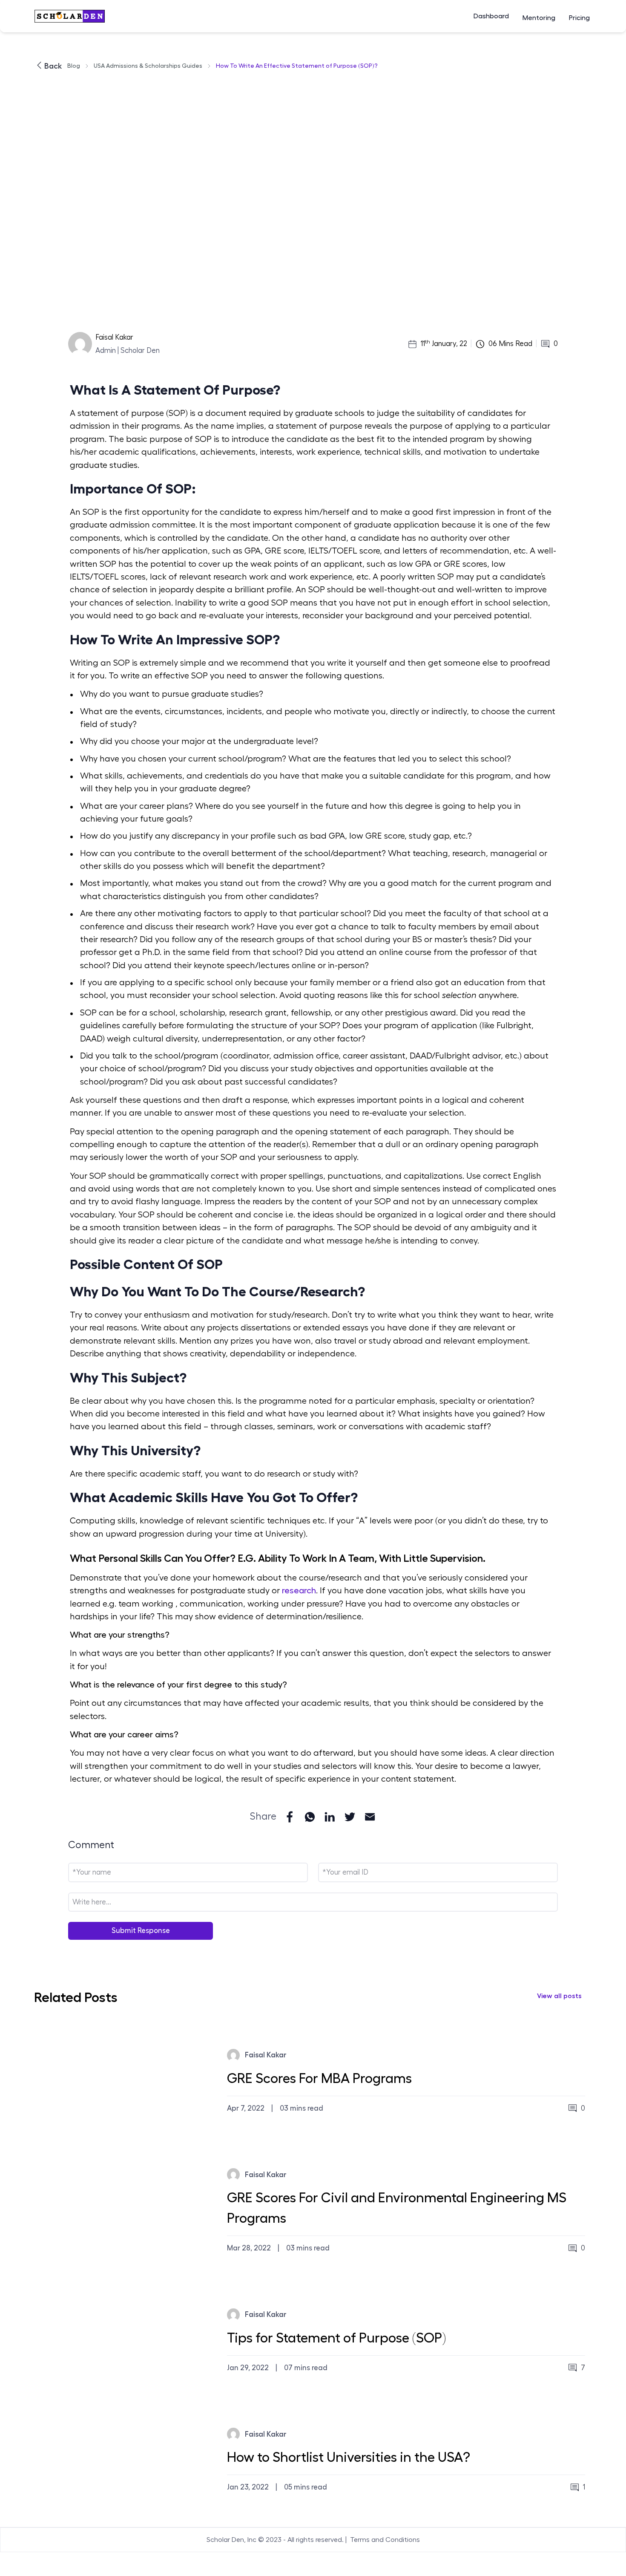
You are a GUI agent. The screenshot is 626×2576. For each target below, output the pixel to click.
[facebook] (290, 1817)
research (299, 1591)
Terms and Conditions (385, 2540)
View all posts (559, 1996)
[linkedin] (330, 1817)
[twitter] (350, 1817)
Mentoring (539, 18)
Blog (74, 66)
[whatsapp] (310, 1817)
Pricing (579, 18)
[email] (370, 1817)
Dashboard (491, 16)
